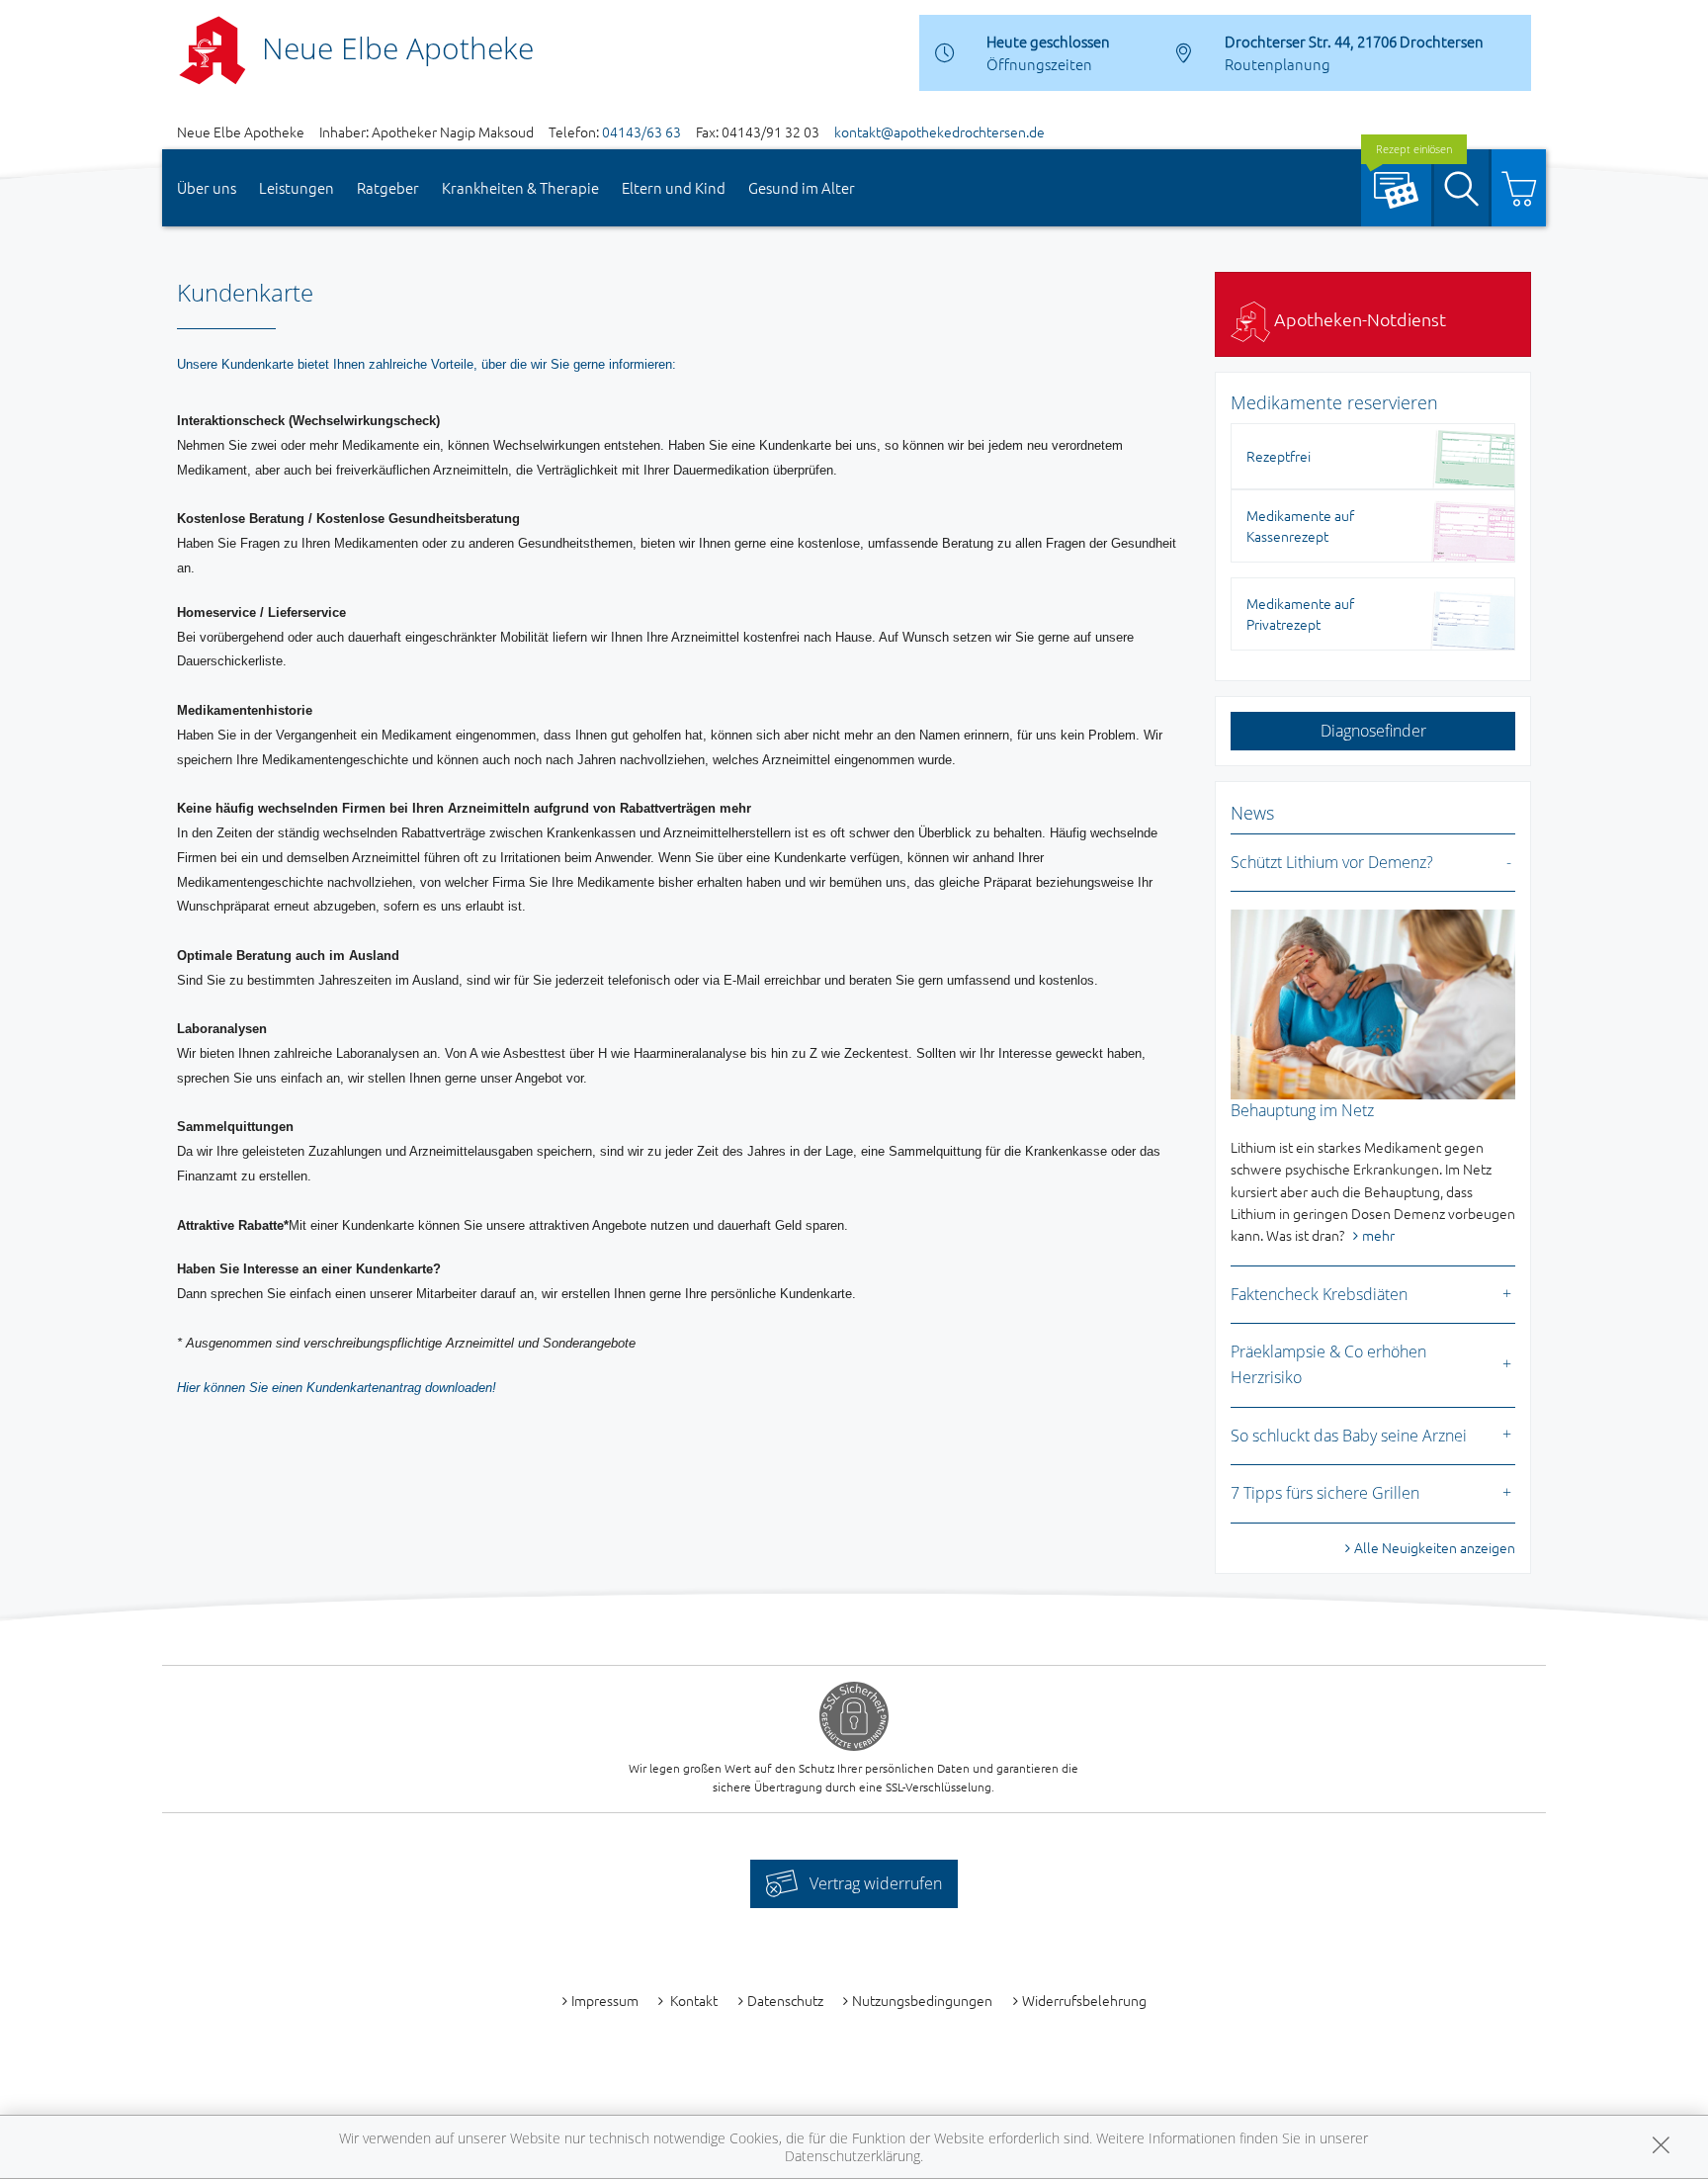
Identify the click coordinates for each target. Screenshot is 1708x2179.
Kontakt (692, 2000)
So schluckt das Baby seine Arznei (1349, 1436)
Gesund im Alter (802, 187)
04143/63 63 (641, 131)
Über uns (207, 187)
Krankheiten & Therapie (520, 187)
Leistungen (297, 187)
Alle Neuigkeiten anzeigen (1435, 1547)
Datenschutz (785, 2000)
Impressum (605, 2000)
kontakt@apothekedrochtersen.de (939, 131)
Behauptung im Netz (1302, 1110)
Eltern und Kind (674, 187)
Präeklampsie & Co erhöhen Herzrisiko (1328, 1364)
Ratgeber (388, 187)
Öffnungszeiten (1039, 64)
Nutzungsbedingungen (922, 2000)
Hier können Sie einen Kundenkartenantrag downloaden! (337, 1388)
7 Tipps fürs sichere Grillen (1325, 1493)
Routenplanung (1278, 64)
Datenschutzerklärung (853, 2156)
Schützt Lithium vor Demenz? (1332, 862)
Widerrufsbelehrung (1084, 2000)
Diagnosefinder (1373, 731)
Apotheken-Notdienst (1358, 319)
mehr (1378, 1235)
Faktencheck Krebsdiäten (1319, 1294)
